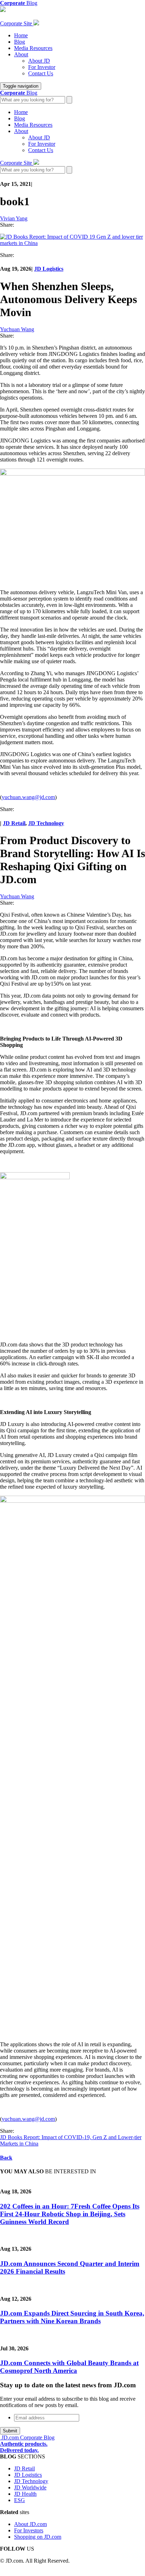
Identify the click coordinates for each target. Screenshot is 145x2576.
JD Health (25, 2494)
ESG (20, 2500)
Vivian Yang (14, 218)
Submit (10, 2431)
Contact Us (41, 73)
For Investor (42, 67)
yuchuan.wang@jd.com (28, 797)
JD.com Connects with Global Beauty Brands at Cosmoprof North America (69, 2367)
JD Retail (14, 823)
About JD (39, 61)
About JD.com (30, 2524)
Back (6, 2158)
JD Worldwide (30, 2487)
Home (21, 35)
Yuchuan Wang (17, 329)
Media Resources (33, 48)
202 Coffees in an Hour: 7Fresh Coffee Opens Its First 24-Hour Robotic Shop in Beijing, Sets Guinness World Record (70, 2214)
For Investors (29, 2530)
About (21, 54)
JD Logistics (49, 269)
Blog (20, 42)
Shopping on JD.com (38, 2537)
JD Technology (46, 823)
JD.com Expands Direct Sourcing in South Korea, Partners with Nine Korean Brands (72, 2317)
